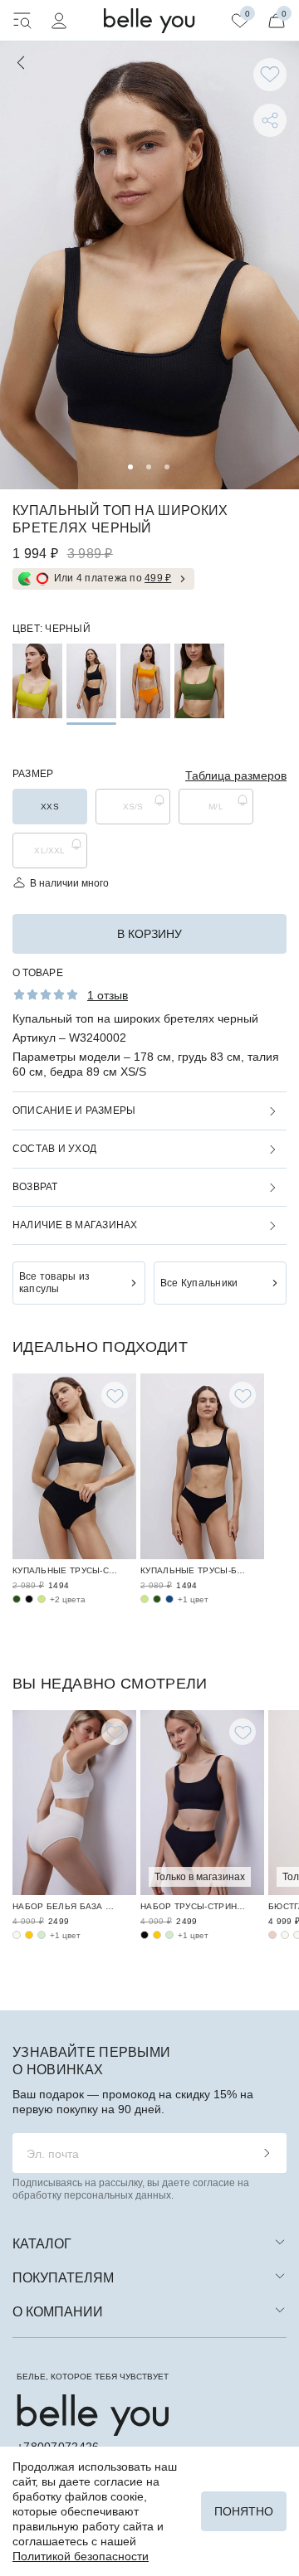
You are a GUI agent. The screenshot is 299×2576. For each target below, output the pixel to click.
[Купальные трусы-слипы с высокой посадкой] (74, 1466)
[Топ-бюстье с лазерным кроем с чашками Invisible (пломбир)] (285, 1935)
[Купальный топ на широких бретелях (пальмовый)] (199, 681)
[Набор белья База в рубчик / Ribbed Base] (74, 1803)
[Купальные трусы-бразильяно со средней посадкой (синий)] (169, 1599)
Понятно (244, 2511)
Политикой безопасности (81, 2556)
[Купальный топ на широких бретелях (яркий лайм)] (37, 681)
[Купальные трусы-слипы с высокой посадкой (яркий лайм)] (42, 1599)
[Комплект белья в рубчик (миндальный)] (42, 1935)
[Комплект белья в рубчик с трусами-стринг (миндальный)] (169, 1935)
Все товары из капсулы (54, 1283)
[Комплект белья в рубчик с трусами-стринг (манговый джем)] (157, 1935)
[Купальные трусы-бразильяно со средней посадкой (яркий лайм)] (145, 1599)
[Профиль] (59, 21)
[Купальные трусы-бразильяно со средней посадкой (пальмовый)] (157, 1599)
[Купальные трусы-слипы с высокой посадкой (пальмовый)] (17, 1599)
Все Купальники (199, 1283)
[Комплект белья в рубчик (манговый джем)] (29, 1935)
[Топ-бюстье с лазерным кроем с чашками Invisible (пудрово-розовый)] (272, 1935)
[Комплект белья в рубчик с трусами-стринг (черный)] (145, 1935)
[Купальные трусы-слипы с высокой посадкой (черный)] (29, 1599)
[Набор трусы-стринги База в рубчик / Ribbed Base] (202, 1803)
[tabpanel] (149, 265)
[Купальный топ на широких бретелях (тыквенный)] (145, 681)
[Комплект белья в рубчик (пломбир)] (17, 1935)
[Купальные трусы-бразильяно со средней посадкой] (202, 1466)
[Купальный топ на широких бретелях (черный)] (91, 681)
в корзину (149, 934)
